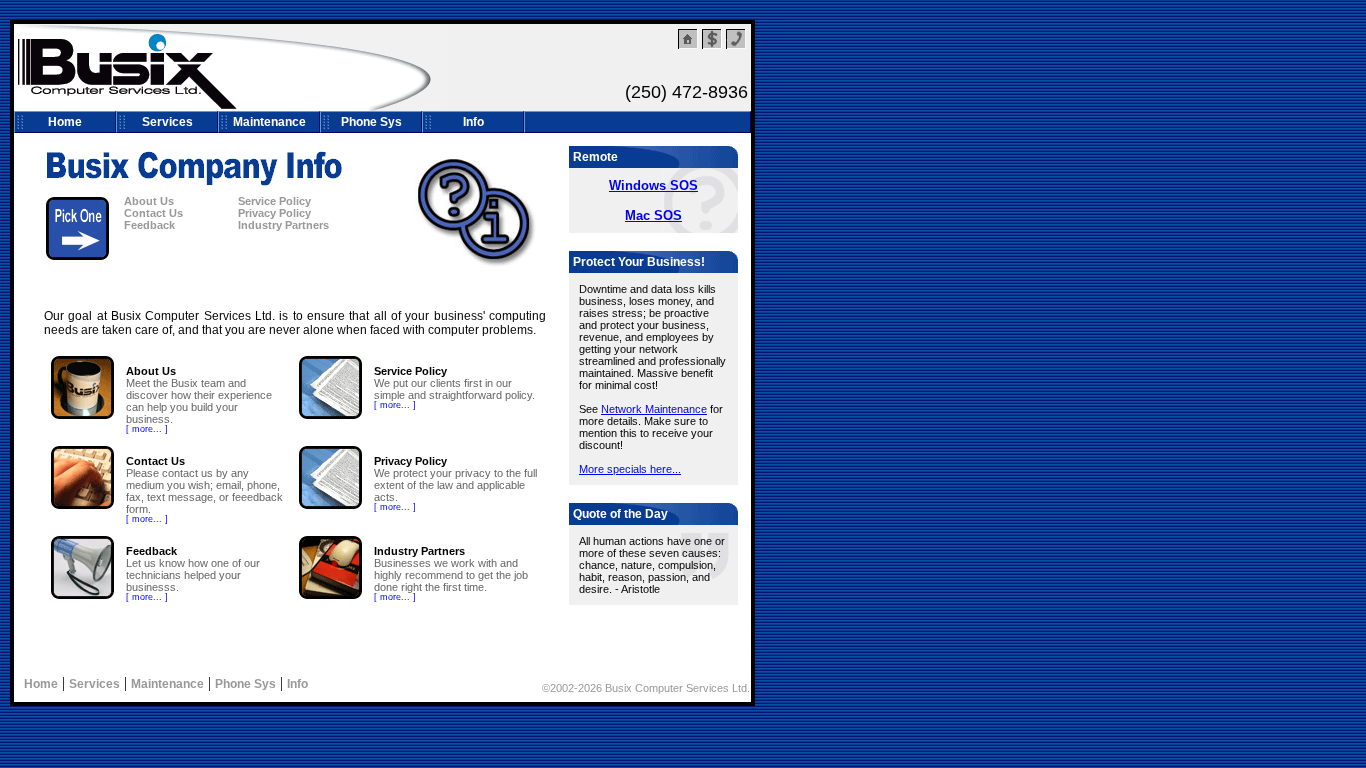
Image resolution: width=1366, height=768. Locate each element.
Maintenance (269, 122)
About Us (149, 201)
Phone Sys (371, 122)
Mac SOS (653, 215)
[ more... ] (147, 429)
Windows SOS (653, 185)
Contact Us (153, 213)
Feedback (149, 225)
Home (65, 122)
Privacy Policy (274, 213)
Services (167, 122)
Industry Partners (283, 225)
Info (473, 122)
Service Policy (274, 201)
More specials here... (630, 469)
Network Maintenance (654, 409)
